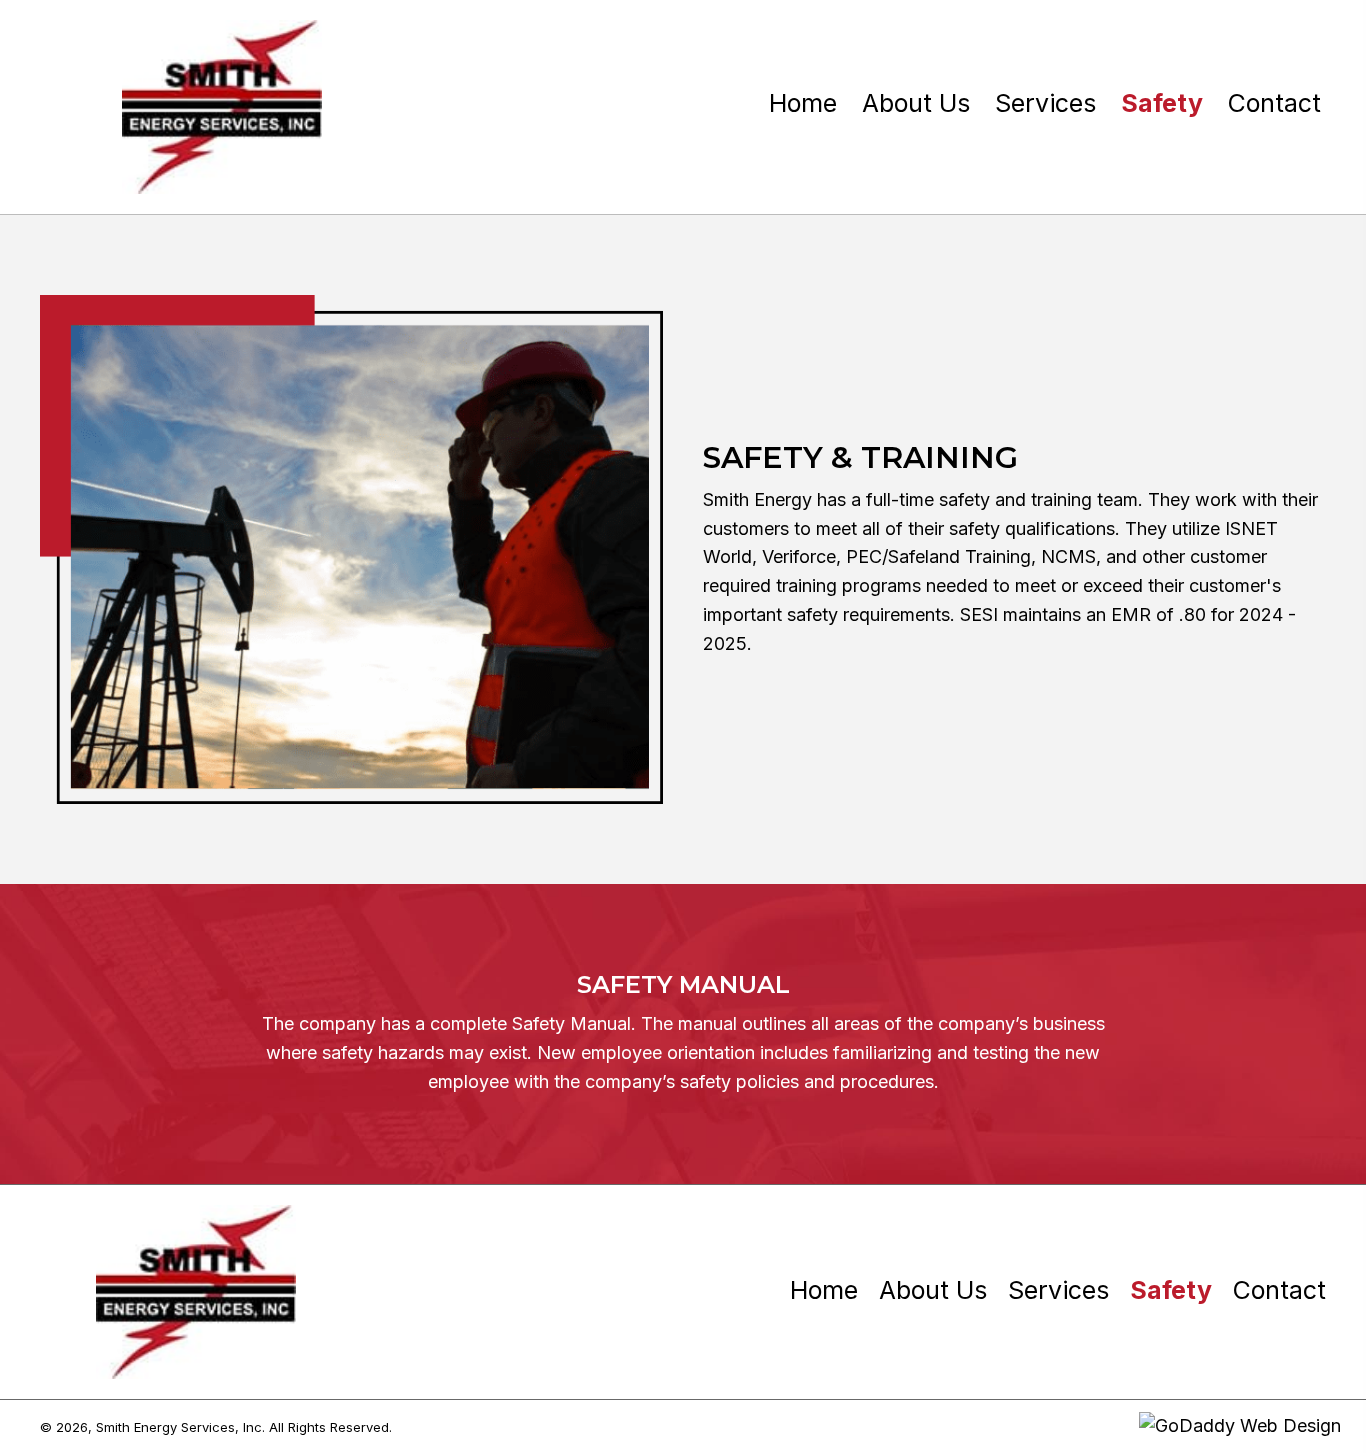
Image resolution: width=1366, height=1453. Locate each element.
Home (824, 1290)
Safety (1171, 1290)
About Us (933, 1290)
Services (1058, 1290)
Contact (1279, 1290)
